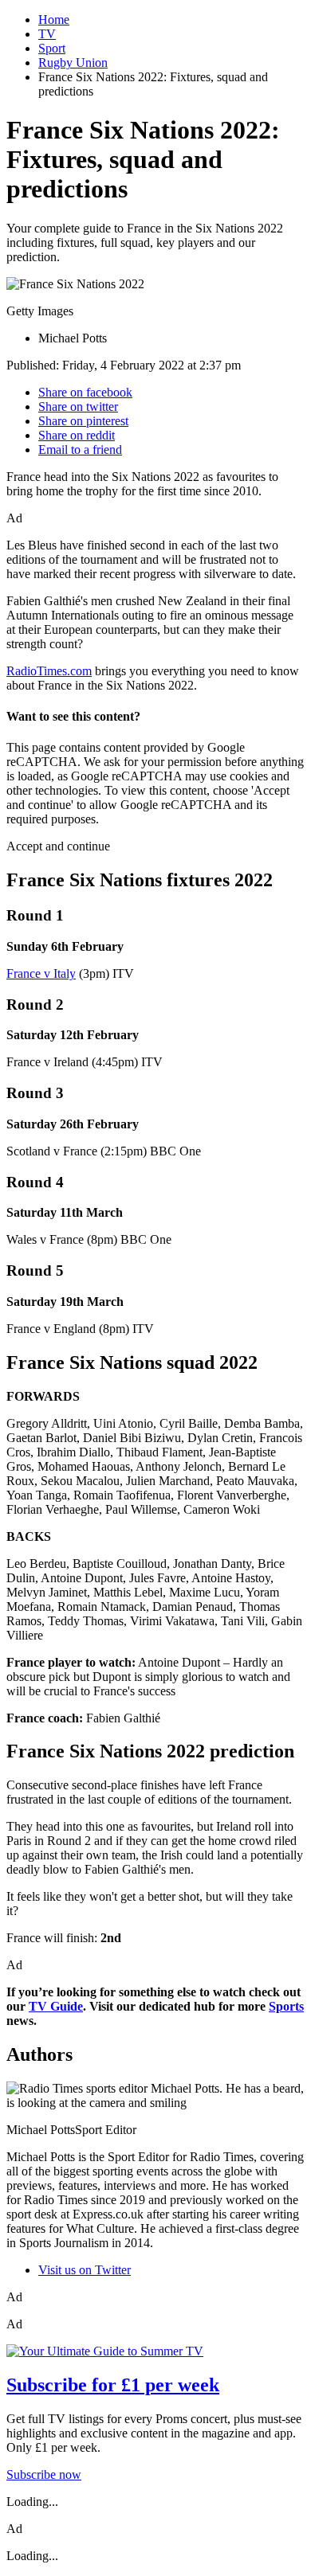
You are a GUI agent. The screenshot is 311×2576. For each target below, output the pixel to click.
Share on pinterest (83, 421)
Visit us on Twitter (85, 2270)
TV (47, 34)
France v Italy (41, 973)
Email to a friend (80, 450)
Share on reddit (77, 435)
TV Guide (56, 2006)
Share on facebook (85, 392)
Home (54, 20)
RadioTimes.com (49, 671)
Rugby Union (73, 63)
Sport (52, 48)
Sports (286, 2006)
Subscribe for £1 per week (113, 2385)
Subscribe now (44, 2474)
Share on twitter (78, 407)
